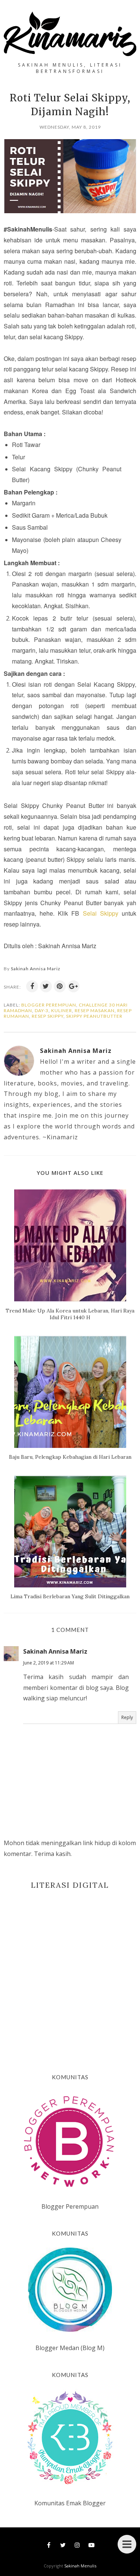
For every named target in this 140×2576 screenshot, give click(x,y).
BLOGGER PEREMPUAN (49, 1005)
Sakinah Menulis (80, 2566)
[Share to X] (46, 986)
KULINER (62, 1010)
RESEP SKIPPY (48, 1016)
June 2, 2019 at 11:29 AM (49, 1663)
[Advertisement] (70, 1970)
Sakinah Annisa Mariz (55, 1651)
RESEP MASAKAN (95, 1010)
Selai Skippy (101, 913)
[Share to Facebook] (32, 986)
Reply (127, 1717)
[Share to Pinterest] (60, 986)
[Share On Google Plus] (74, 986)
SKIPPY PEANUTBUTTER (94, 1016)
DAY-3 (42, 1010)
